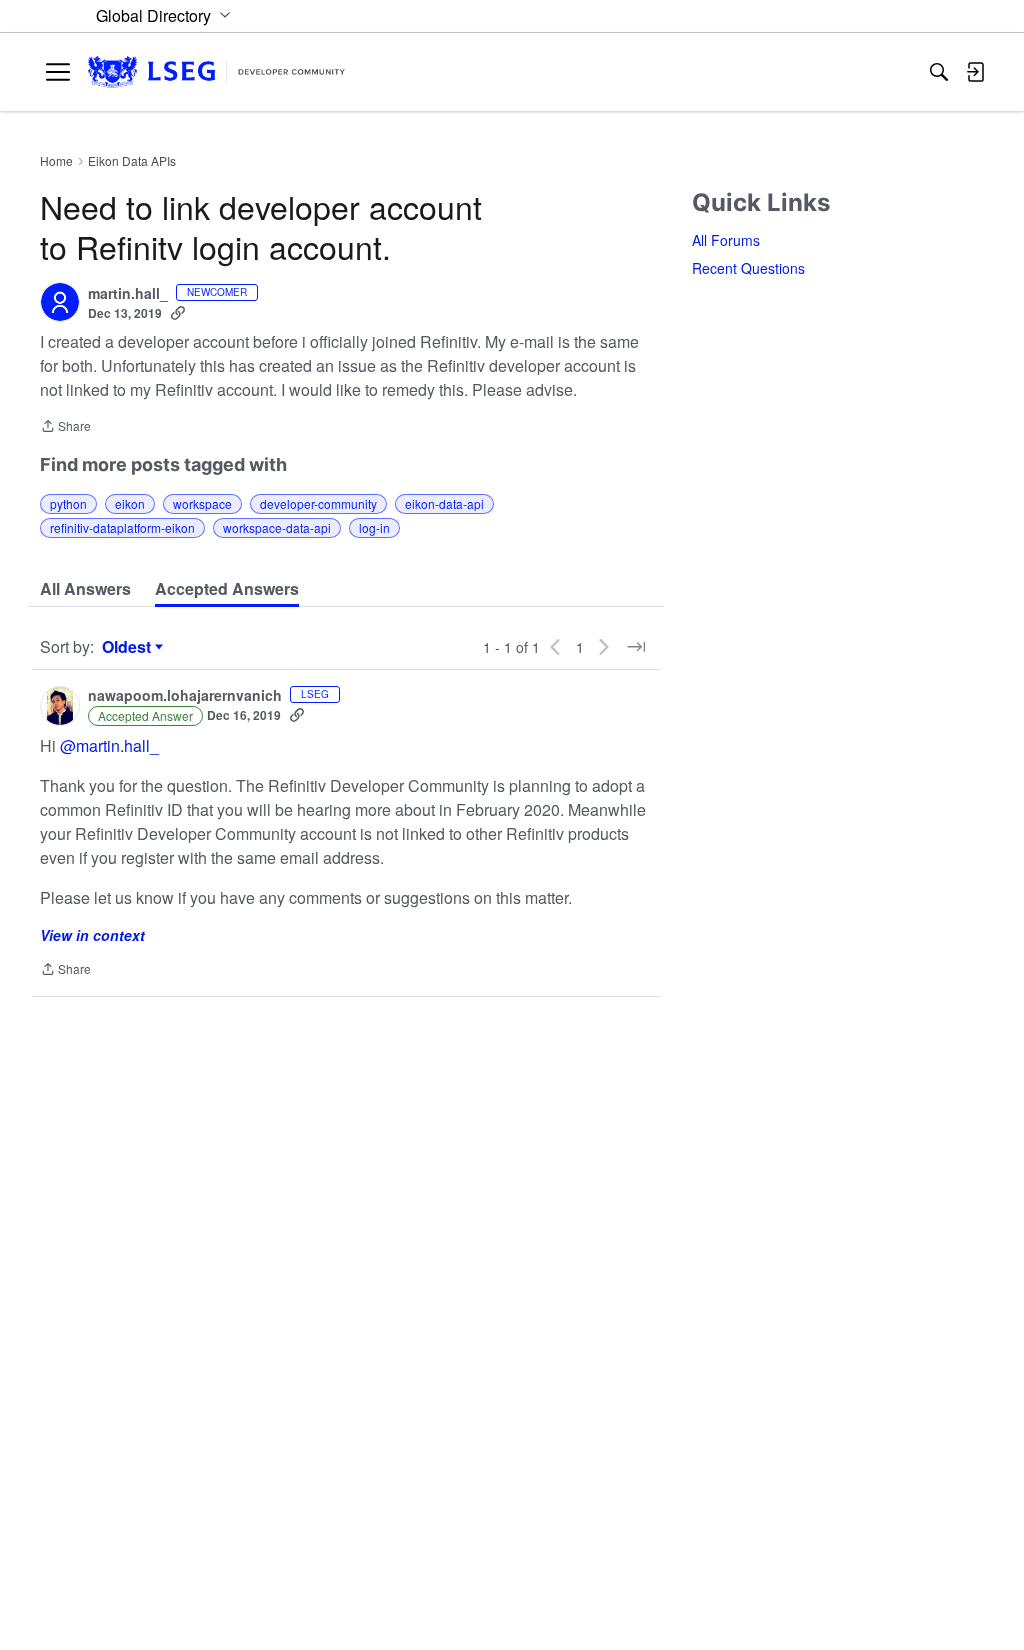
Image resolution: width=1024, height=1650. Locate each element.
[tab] (85, 589)
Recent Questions (748, 268)
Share (65, 427)
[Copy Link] (178, 313)
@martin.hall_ (109, 745)
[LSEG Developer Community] (216, 72)
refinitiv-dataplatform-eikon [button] (122, 527)
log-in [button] (374, 527)
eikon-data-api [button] (444, 503)
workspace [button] (202, 503)
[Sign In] (975, 72)
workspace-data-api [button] (277, 527)
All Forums (726, 240)
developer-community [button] (318, 503)
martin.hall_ (128, 294)
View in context (92, 935)
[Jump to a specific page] (636, 647)
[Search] (939, 72)
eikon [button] (130, 503)
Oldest (129, 647)
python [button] (68, 503)
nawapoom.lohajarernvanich (185, 696)
